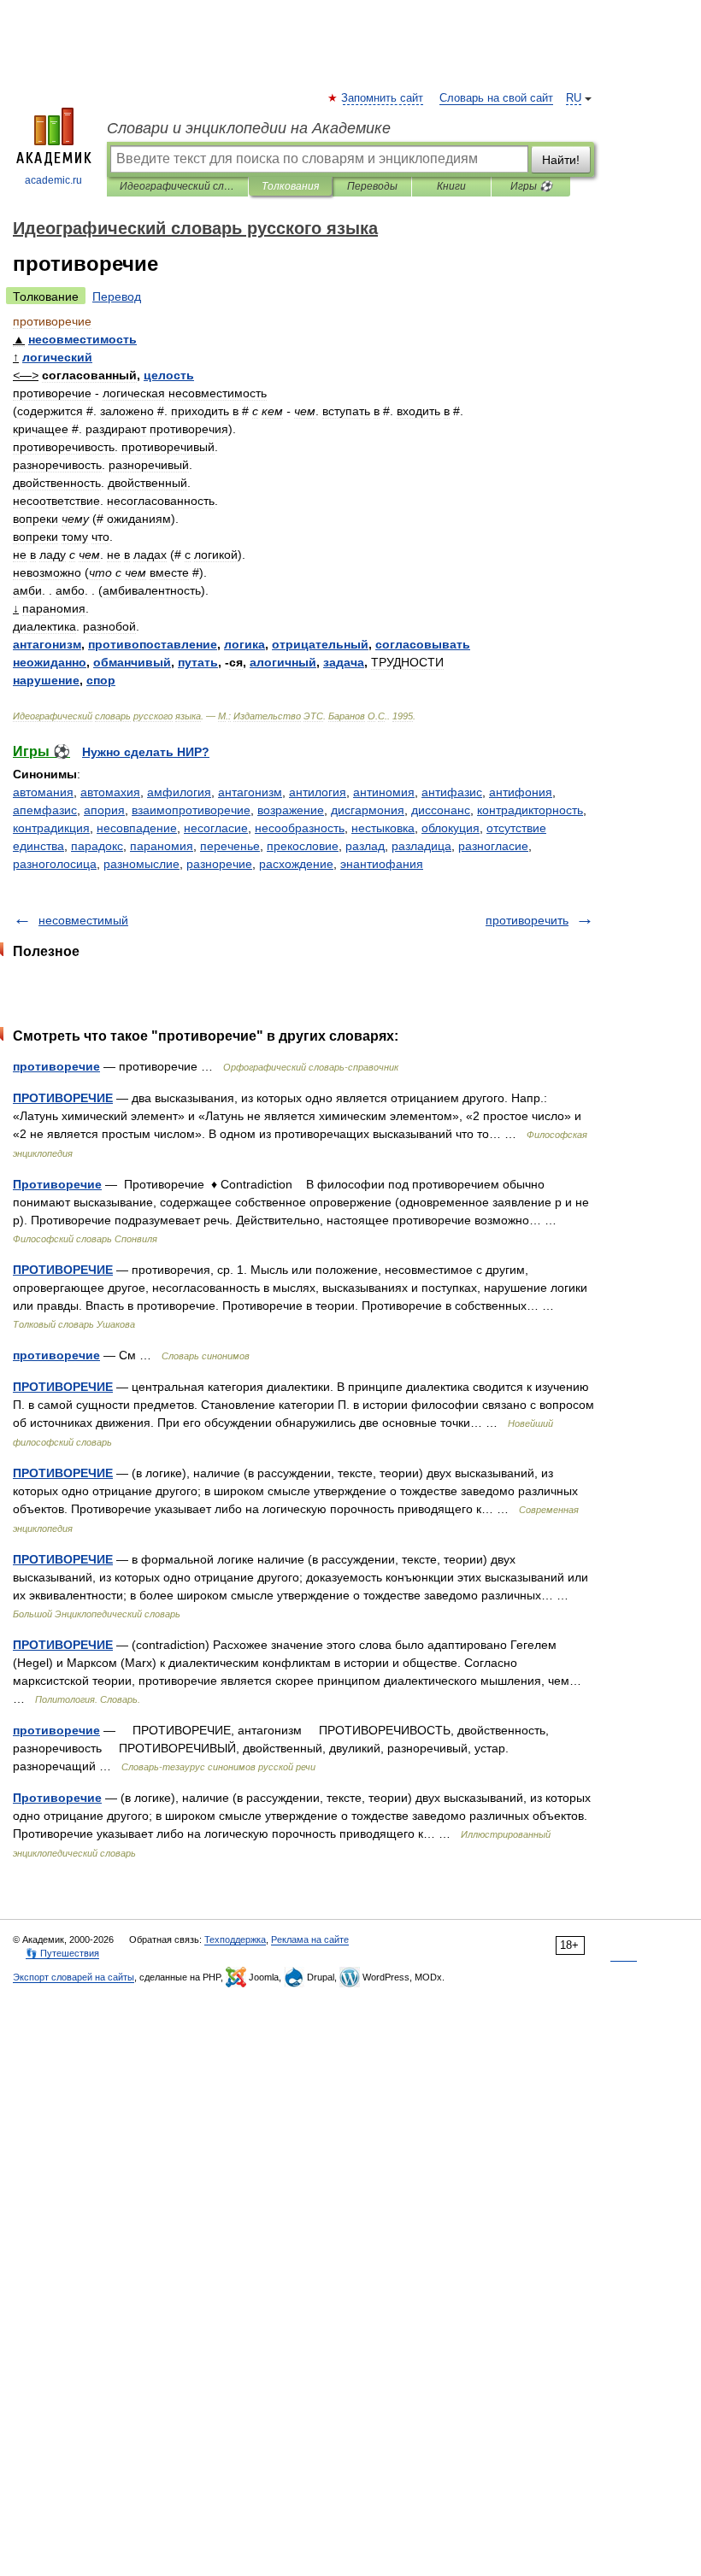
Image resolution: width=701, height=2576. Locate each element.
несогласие (216, 828)
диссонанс (441, 810)
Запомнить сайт (383, 98)
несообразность (300, 828)
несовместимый (83, 920)
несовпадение (137, 828)
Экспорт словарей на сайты (74, 1977)
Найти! (561, 160)
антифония (521, 792)
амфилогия (179, 792)
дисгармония (368, 810)
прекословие (303, 846)
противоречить (527, 920)
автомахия (110, 792)
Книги (451, 186)
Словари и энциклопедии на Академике (249, 128)
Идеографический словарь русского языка (177, 186)
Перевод (117, 296)
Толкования (290, 186)
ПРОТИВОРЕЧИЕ (63, 1098)
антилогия (318, 792)
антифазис (452, 792)
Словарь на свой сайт (496, 98)
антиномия (384, 792)
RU (574, 98)
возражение (291, 810)
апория (104, 810)
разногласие (493, 846)
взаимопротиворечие (191, 810)
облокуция (451, 828)
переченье (230, 846)
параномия (162, 846)
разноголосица (55, 864)
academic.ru (53, 180)
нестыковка (383, 828)
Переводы (372, 186)
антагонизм (250, 792)
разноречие (219, 864)
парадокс (97, 846)
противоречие (56, 1066)
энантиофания (382, 864)
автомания (43, 792)
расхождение (296, 864)
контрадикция (51, 828)
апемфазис (45, 810)
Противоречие (57, 1184)
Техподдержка (235, 1939)
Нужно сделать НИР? (146, 752)
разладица (421, 846)
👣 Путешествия (62, 1953)
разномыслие (141, 864)
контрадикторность (530, 810)
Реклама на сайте (310, 1939)
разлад (365, 846)
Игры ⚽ (531, 186)
